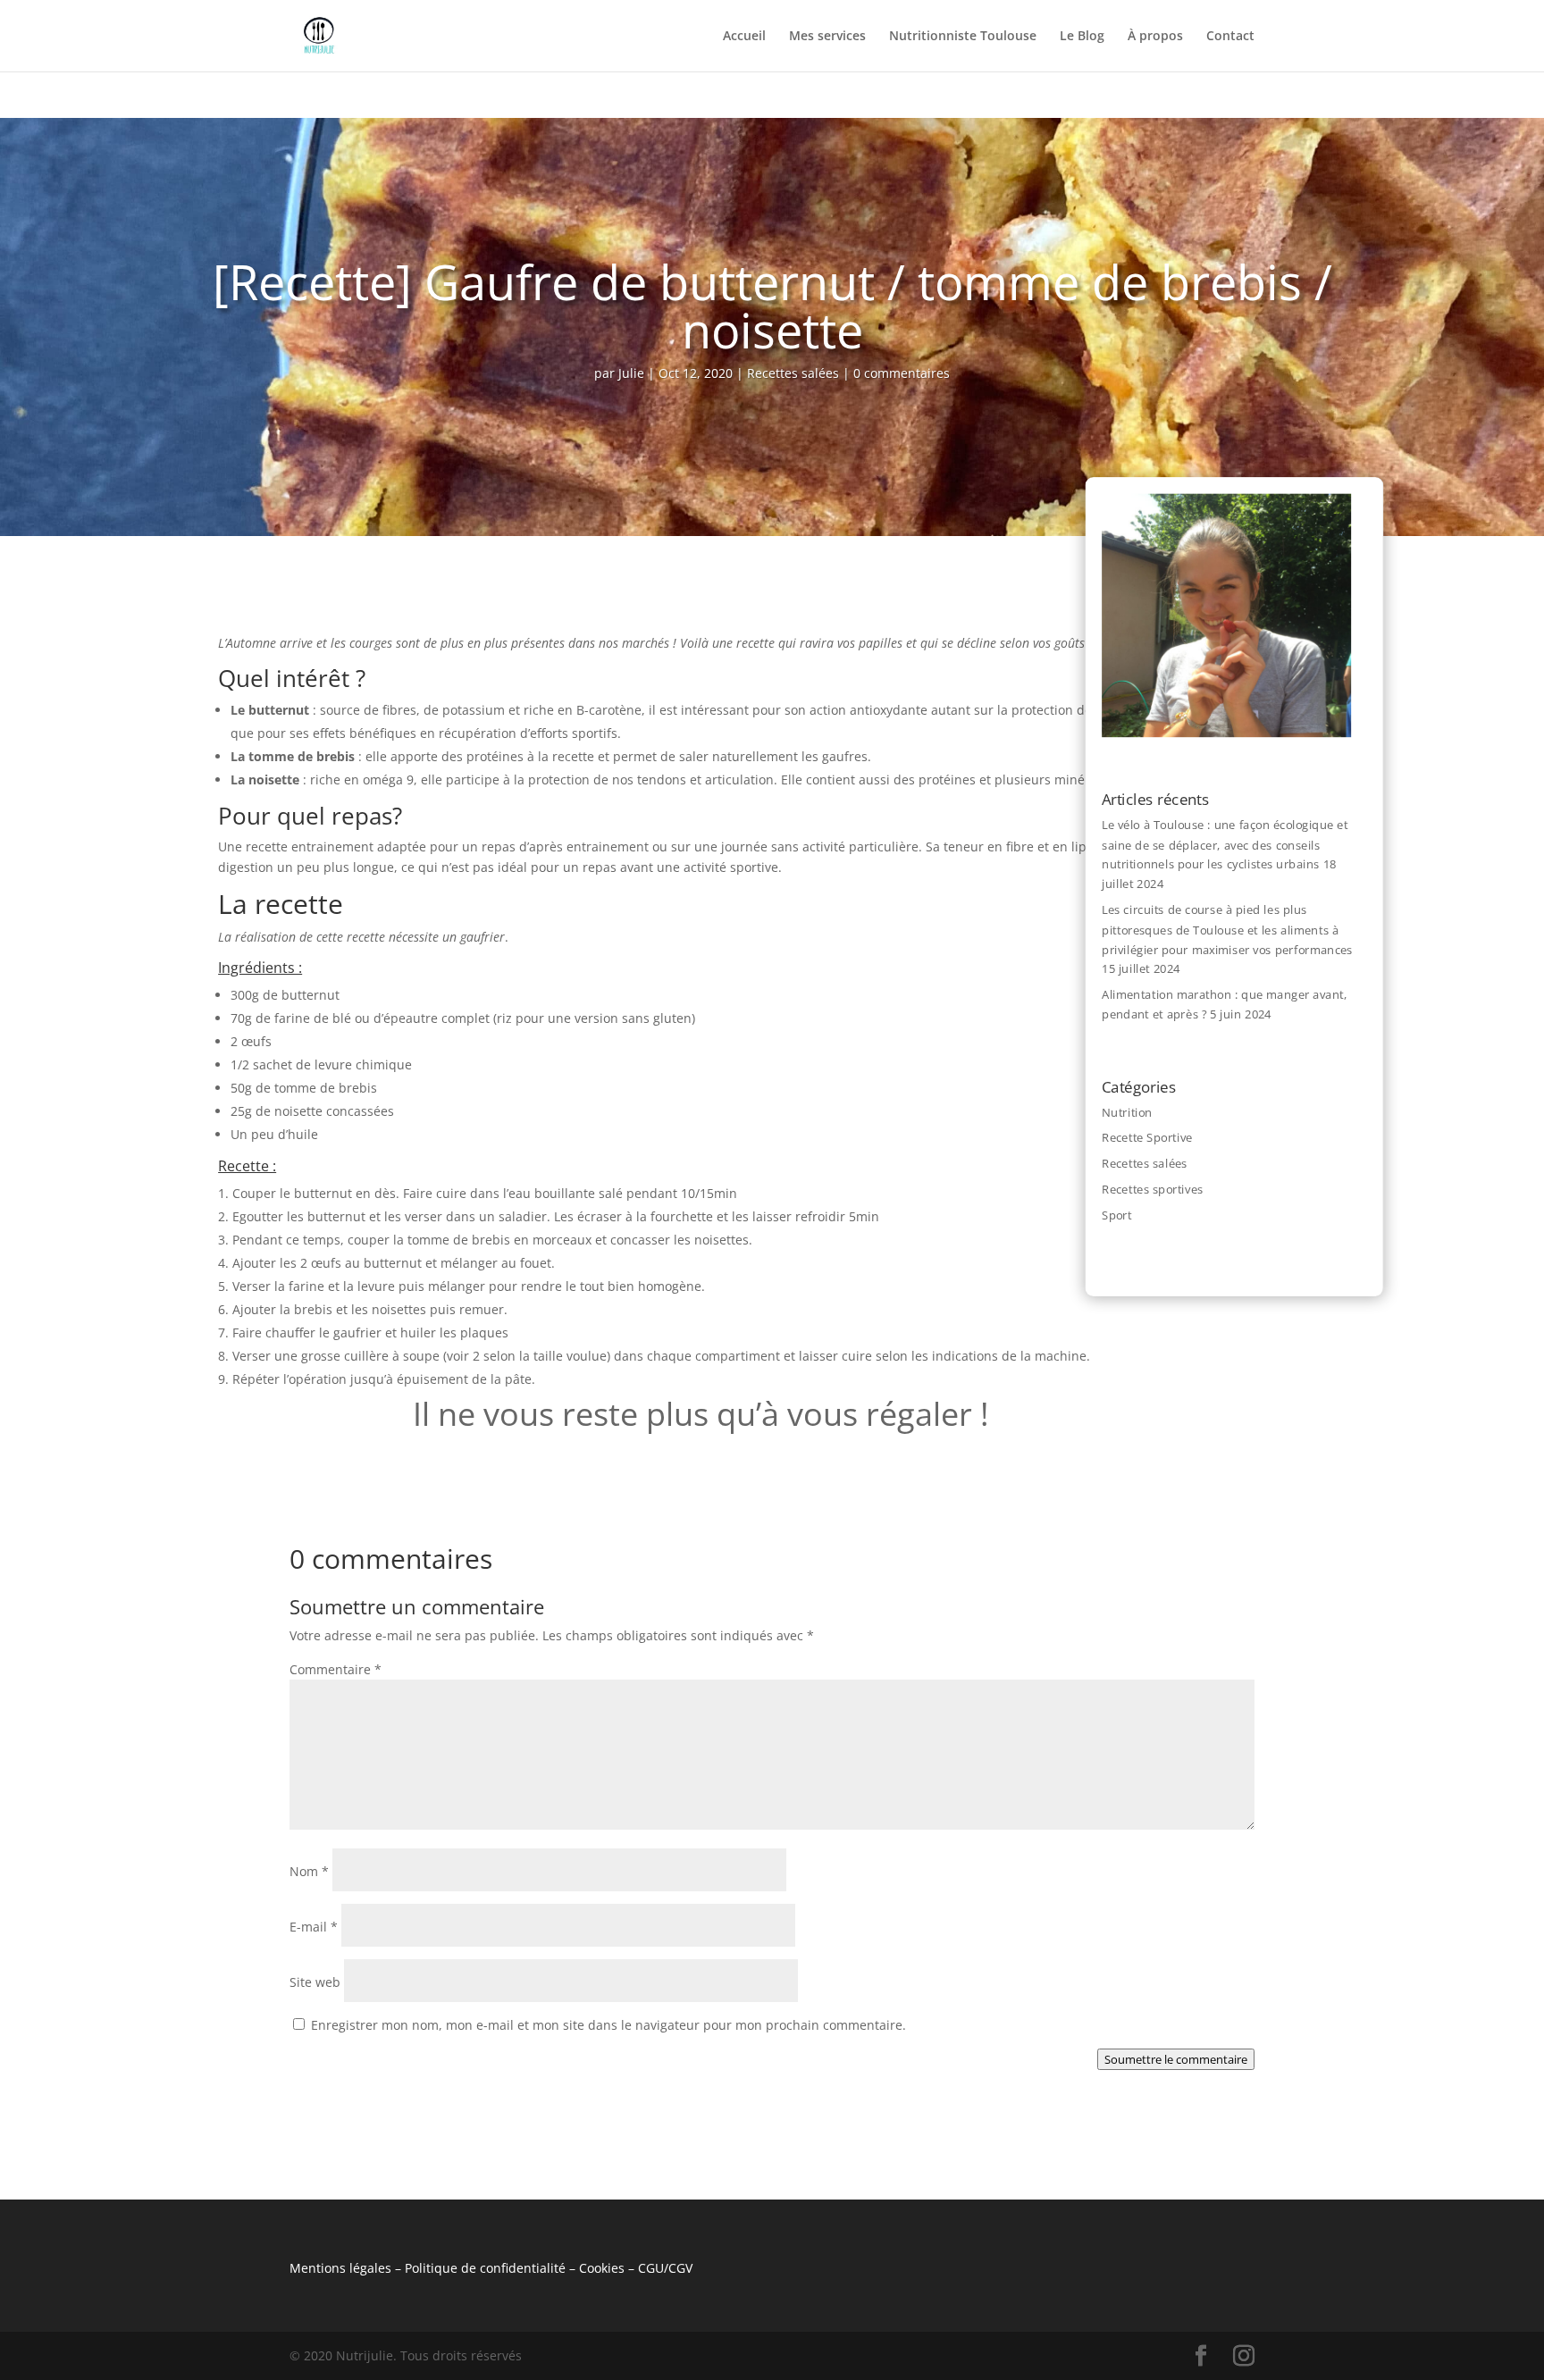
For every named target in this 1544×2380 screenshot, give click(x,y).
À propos (1155, 37)
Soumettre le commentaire (1176, 2059)
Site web (315, 1982)
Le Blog (1082, 37)
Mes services (827, 37)
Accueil (744, 37)
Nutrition (1127, 1112)
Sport (1116, 1214)
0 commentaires (902, 373)
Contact (1230, 37)
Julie (631, 373)
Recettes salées (793, 373)
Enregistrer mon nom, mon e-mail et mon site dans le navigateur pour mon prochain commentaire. (608, 2025)
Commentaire (336, 1669)
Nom (309, 1871)
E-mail (314, 1927)
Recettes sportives (1152, 1189)
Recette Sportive (1147, 1137)
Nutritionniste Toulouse (963, 37)
